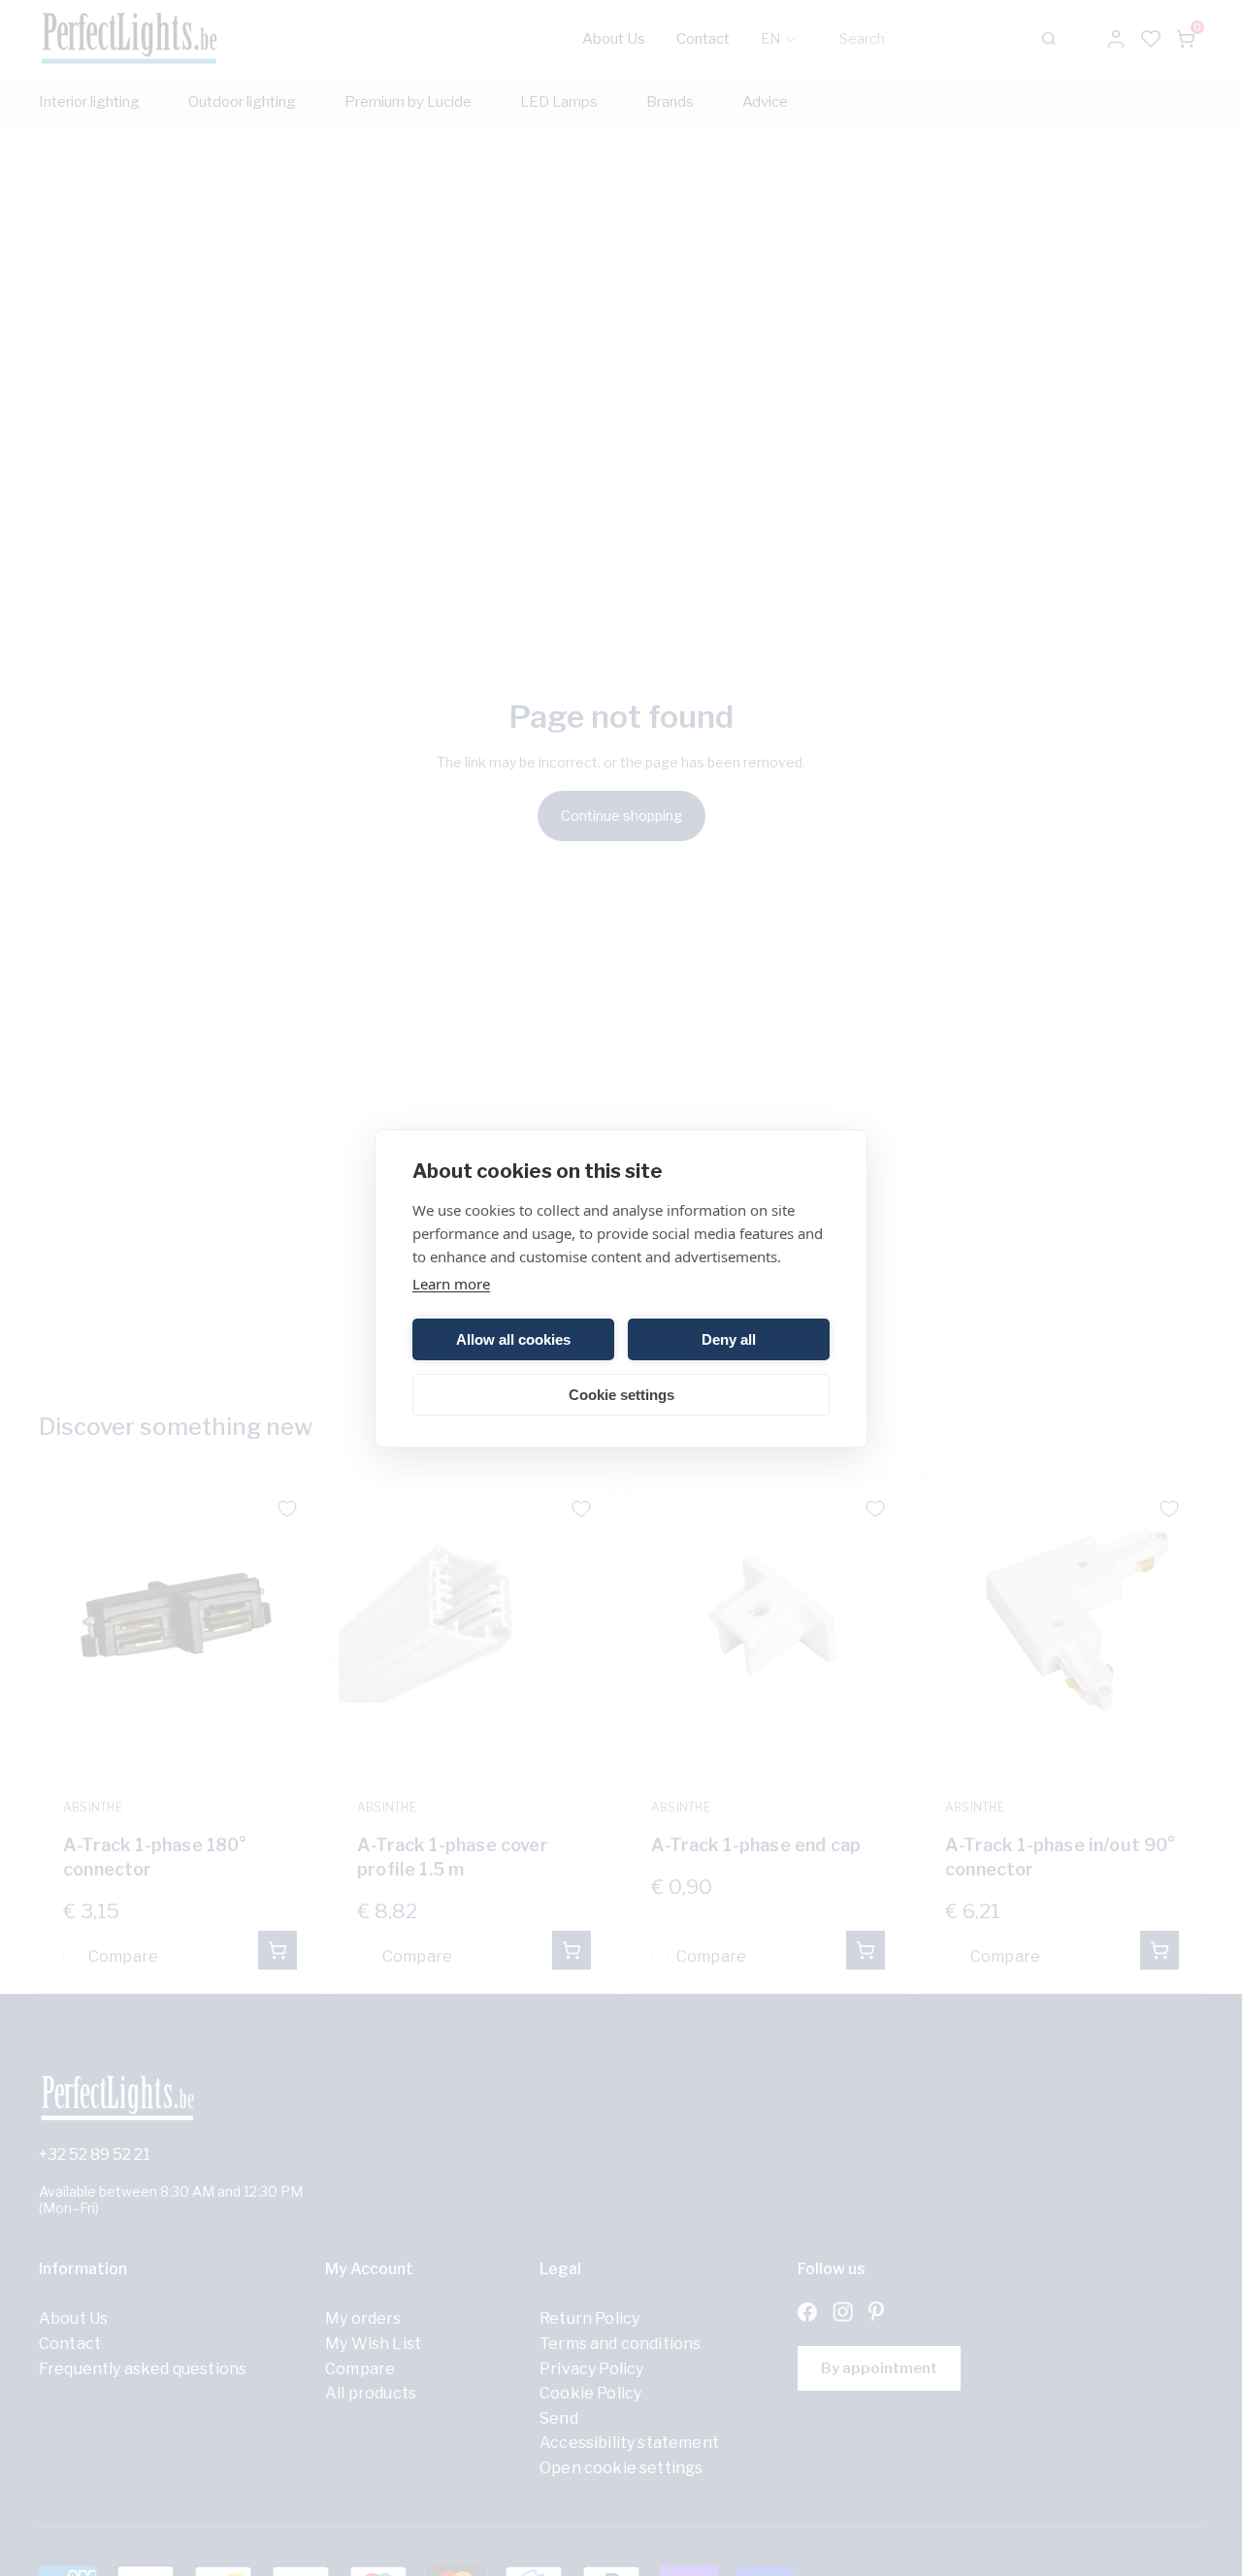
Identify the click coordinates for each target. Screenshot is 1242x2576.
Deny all (729, 1338)
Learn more (451, 1284)
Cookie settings (621, 1394)
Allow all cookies (513, 1338)
